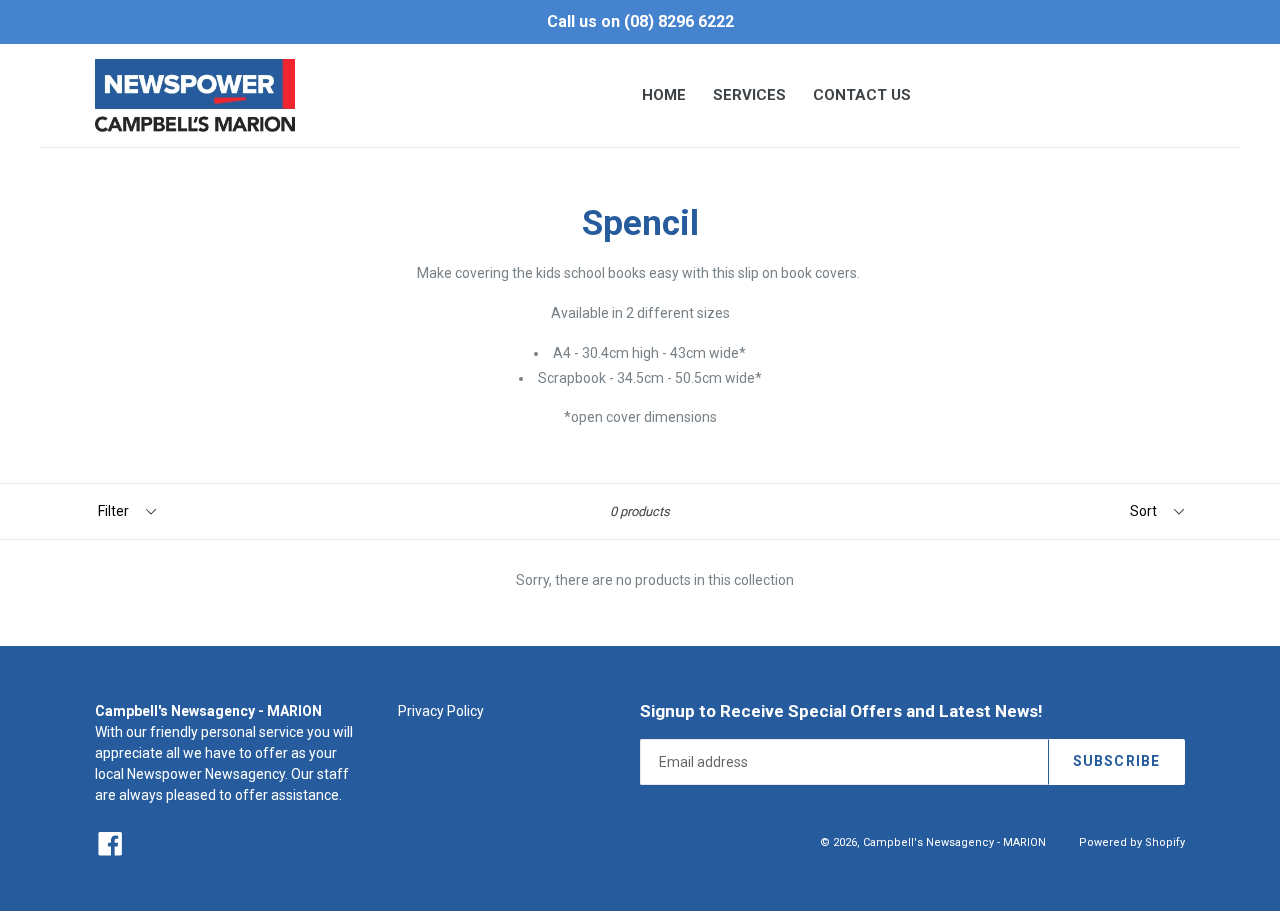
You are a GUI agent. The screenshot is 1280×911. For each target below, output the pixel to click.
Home (664, 95)
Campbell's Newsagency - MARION (954, 842)
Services (749, 95)
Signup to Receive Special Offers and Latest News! (841, 711)
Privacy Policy (441, 711)
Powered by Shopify (1132, 842)
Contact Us (862, 95)
